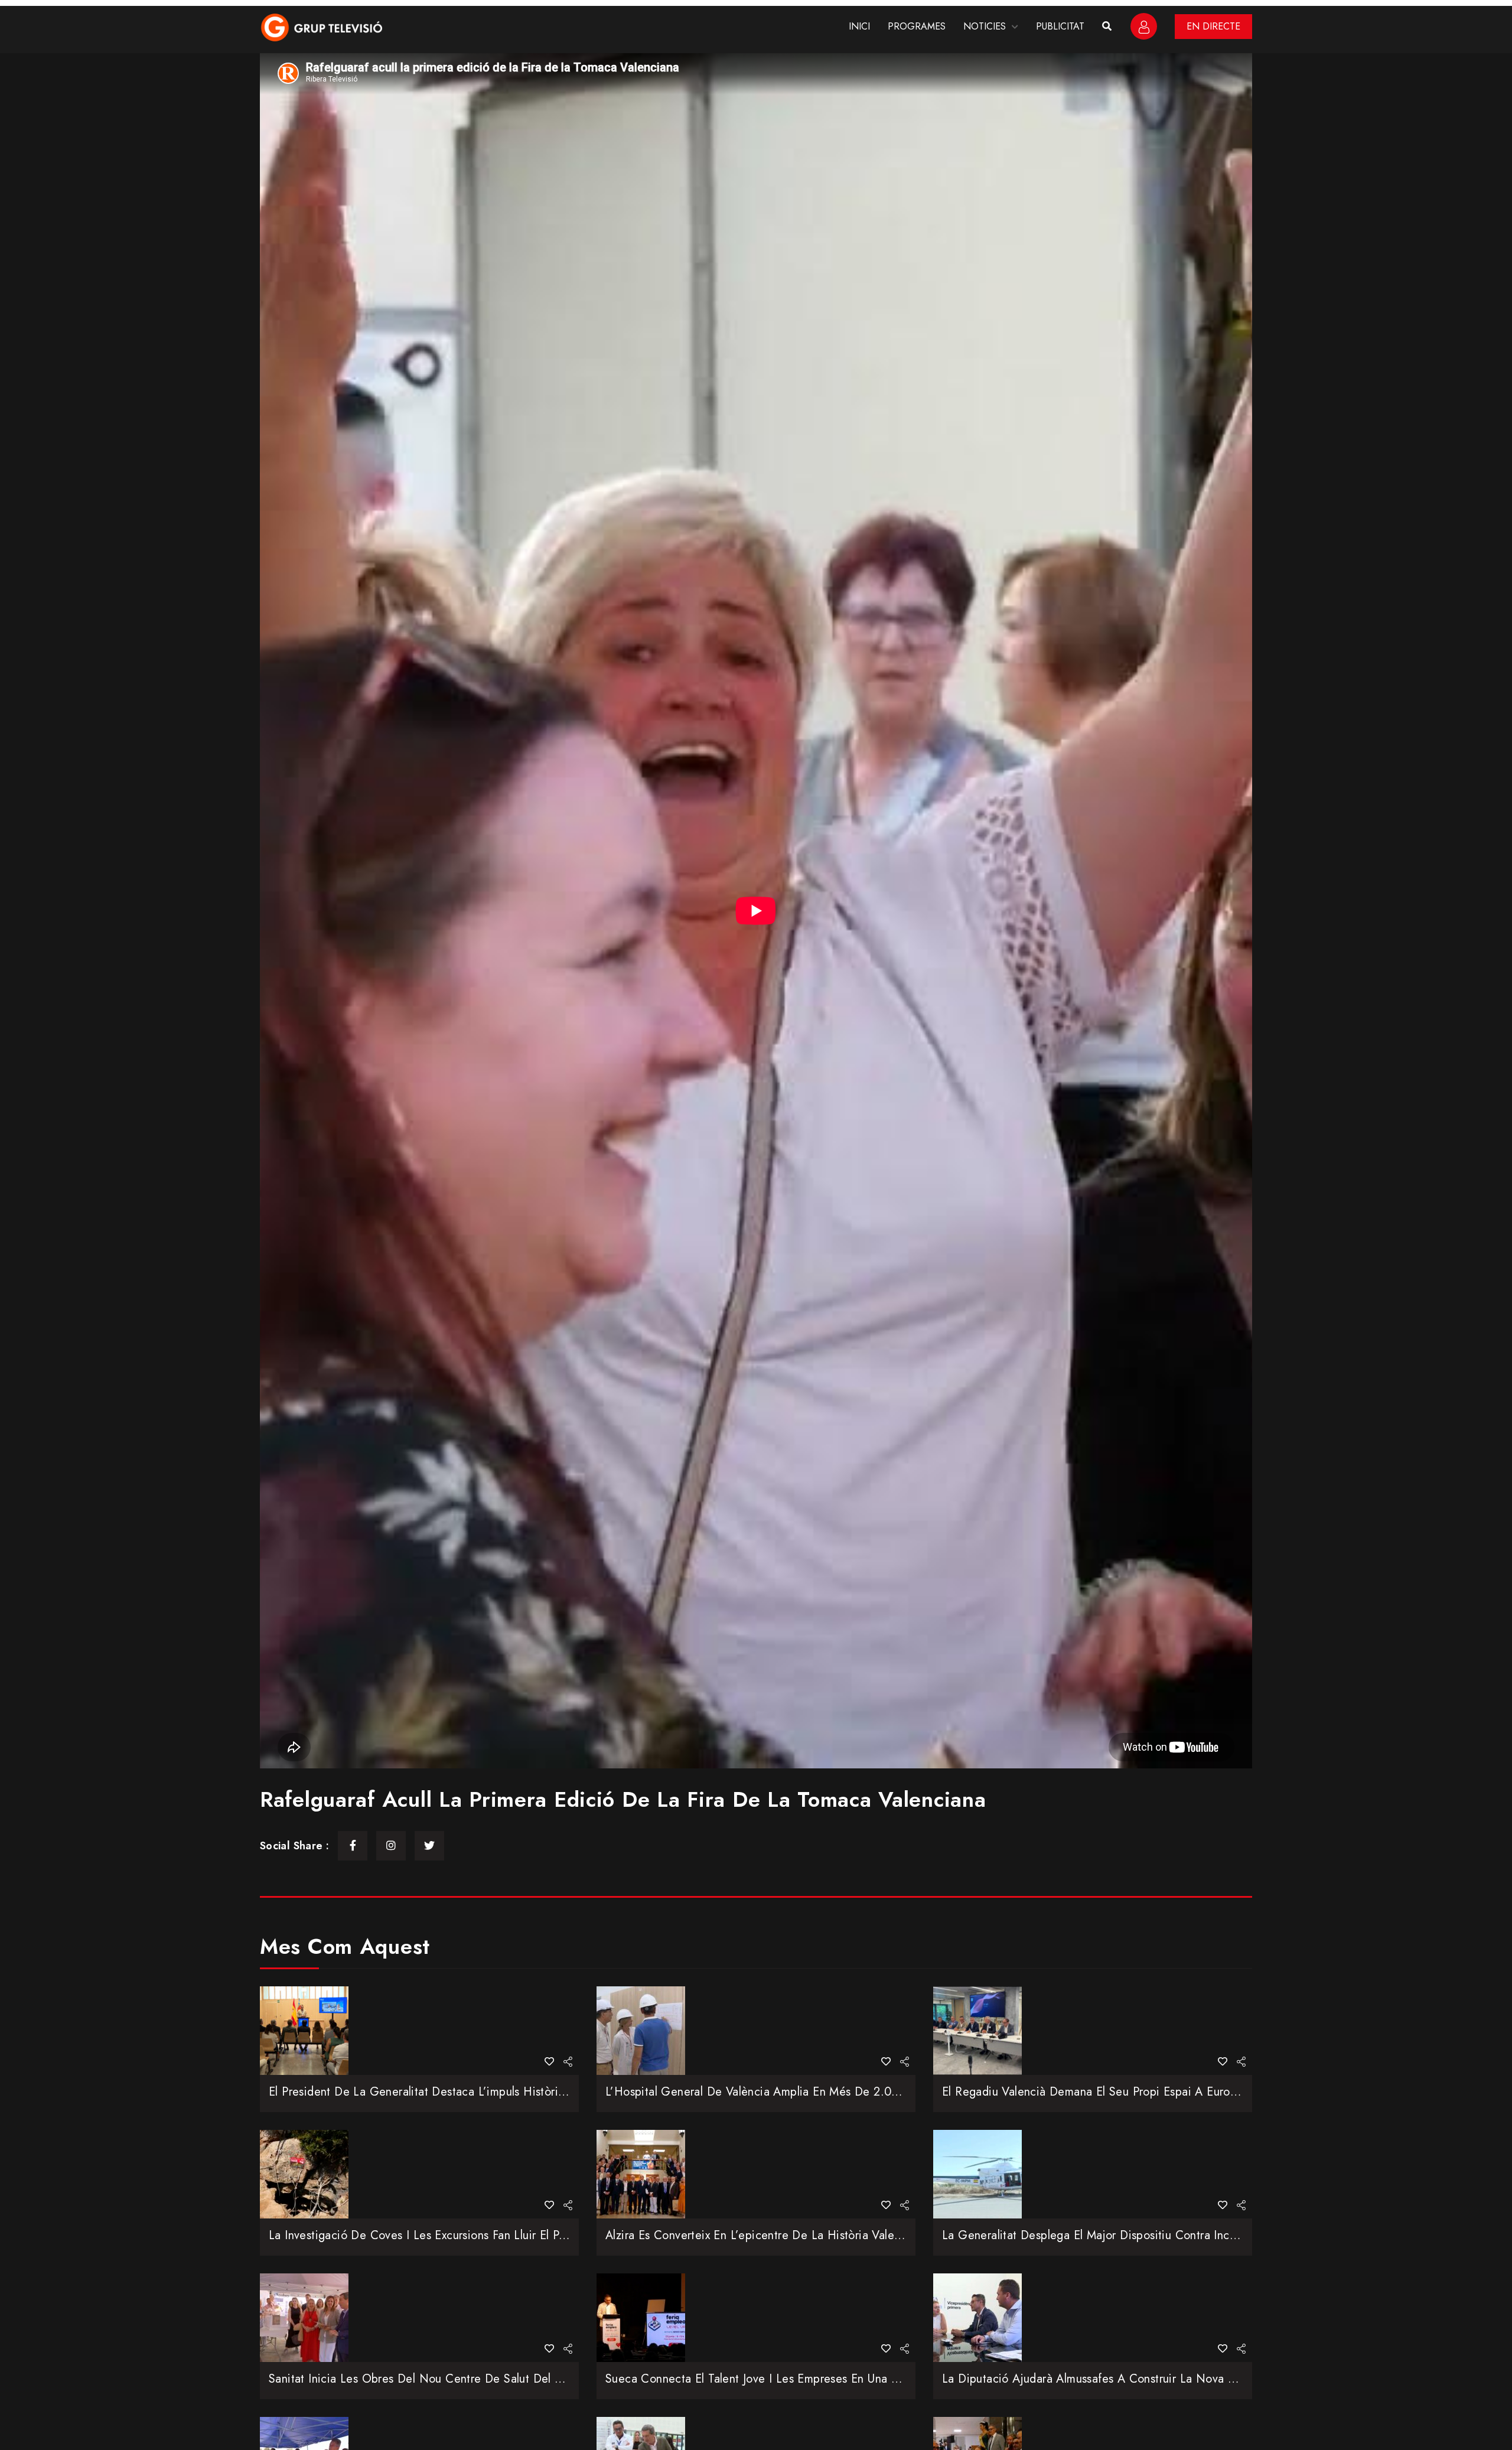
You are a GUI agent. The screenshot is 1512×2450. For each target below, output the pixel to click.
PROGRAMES (917, 26)
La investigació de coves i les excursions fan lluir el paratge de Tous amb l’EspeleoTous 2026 (521, 2235)
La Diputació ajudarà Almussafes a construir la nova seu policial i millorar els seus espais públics (1201, 2379)
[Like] (549, 2062)
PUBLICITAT (1060, 26)
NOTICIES (985, 26)
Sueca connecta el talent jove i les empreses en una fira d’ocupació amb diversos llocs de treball (871, 2379)
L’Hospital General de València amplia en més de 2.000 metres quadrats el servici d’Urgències (861, 2092)
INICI (859, 26)
